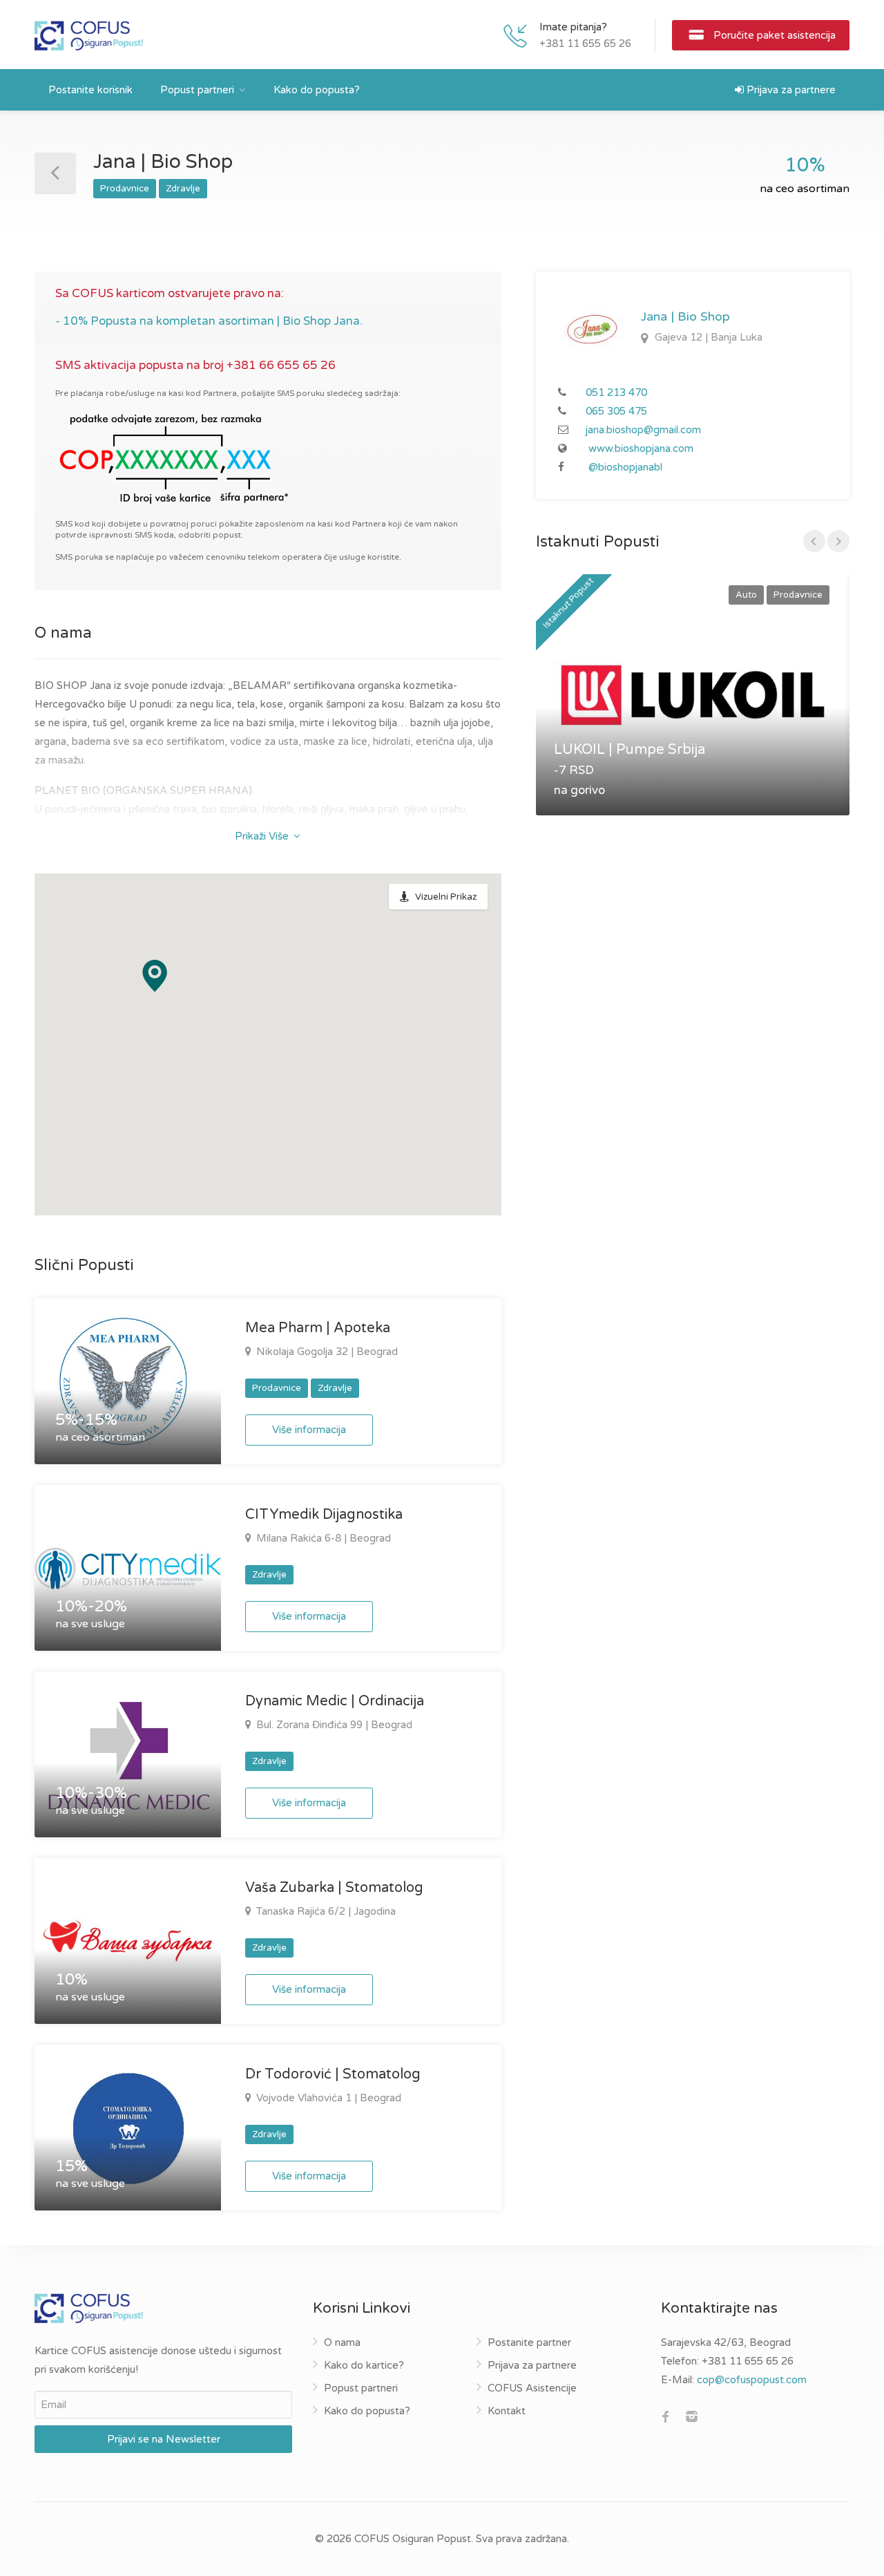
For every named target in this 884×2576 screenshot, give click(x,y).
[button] (155, 976)
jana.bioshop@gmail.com (643, 430)
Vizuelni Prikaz (446, 897)
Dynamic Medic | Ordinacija (335, 1701)
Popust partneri (197, 90)
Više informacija (309, 1430)
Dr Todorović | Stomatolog (333, 2074)
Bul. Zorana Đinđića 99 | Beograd (333, 1725)
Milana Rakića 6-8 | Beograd (322, 1538)
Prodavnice (125, 189)
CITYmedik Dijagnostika (324, 1515)
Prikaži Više (263, 836)
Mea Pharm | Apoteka (318, 1328)
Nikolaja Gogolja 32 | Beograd (326, 1352)
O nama (342, 2342)
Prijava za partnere (790, 90)
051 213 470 (616, 392)
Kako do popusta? (317, 90)
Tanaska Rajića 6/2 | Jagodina (325, 1911)
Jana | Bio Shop (685, 316)
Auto (746, 595)
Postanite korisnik (90, 90)
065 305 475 (616, 411)
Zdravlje (183, 189)
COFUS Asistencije (532, 2388)
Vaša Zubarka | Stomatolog (334, 1888)
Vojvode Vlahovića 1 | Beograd (327, 2098)
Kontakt (507, 2411)
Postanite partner (529, 2342)
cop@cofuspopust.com (752, 2380)
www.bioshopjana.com (641, 448)
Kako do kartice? (364, 2365)
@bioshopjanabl (625, 467)
